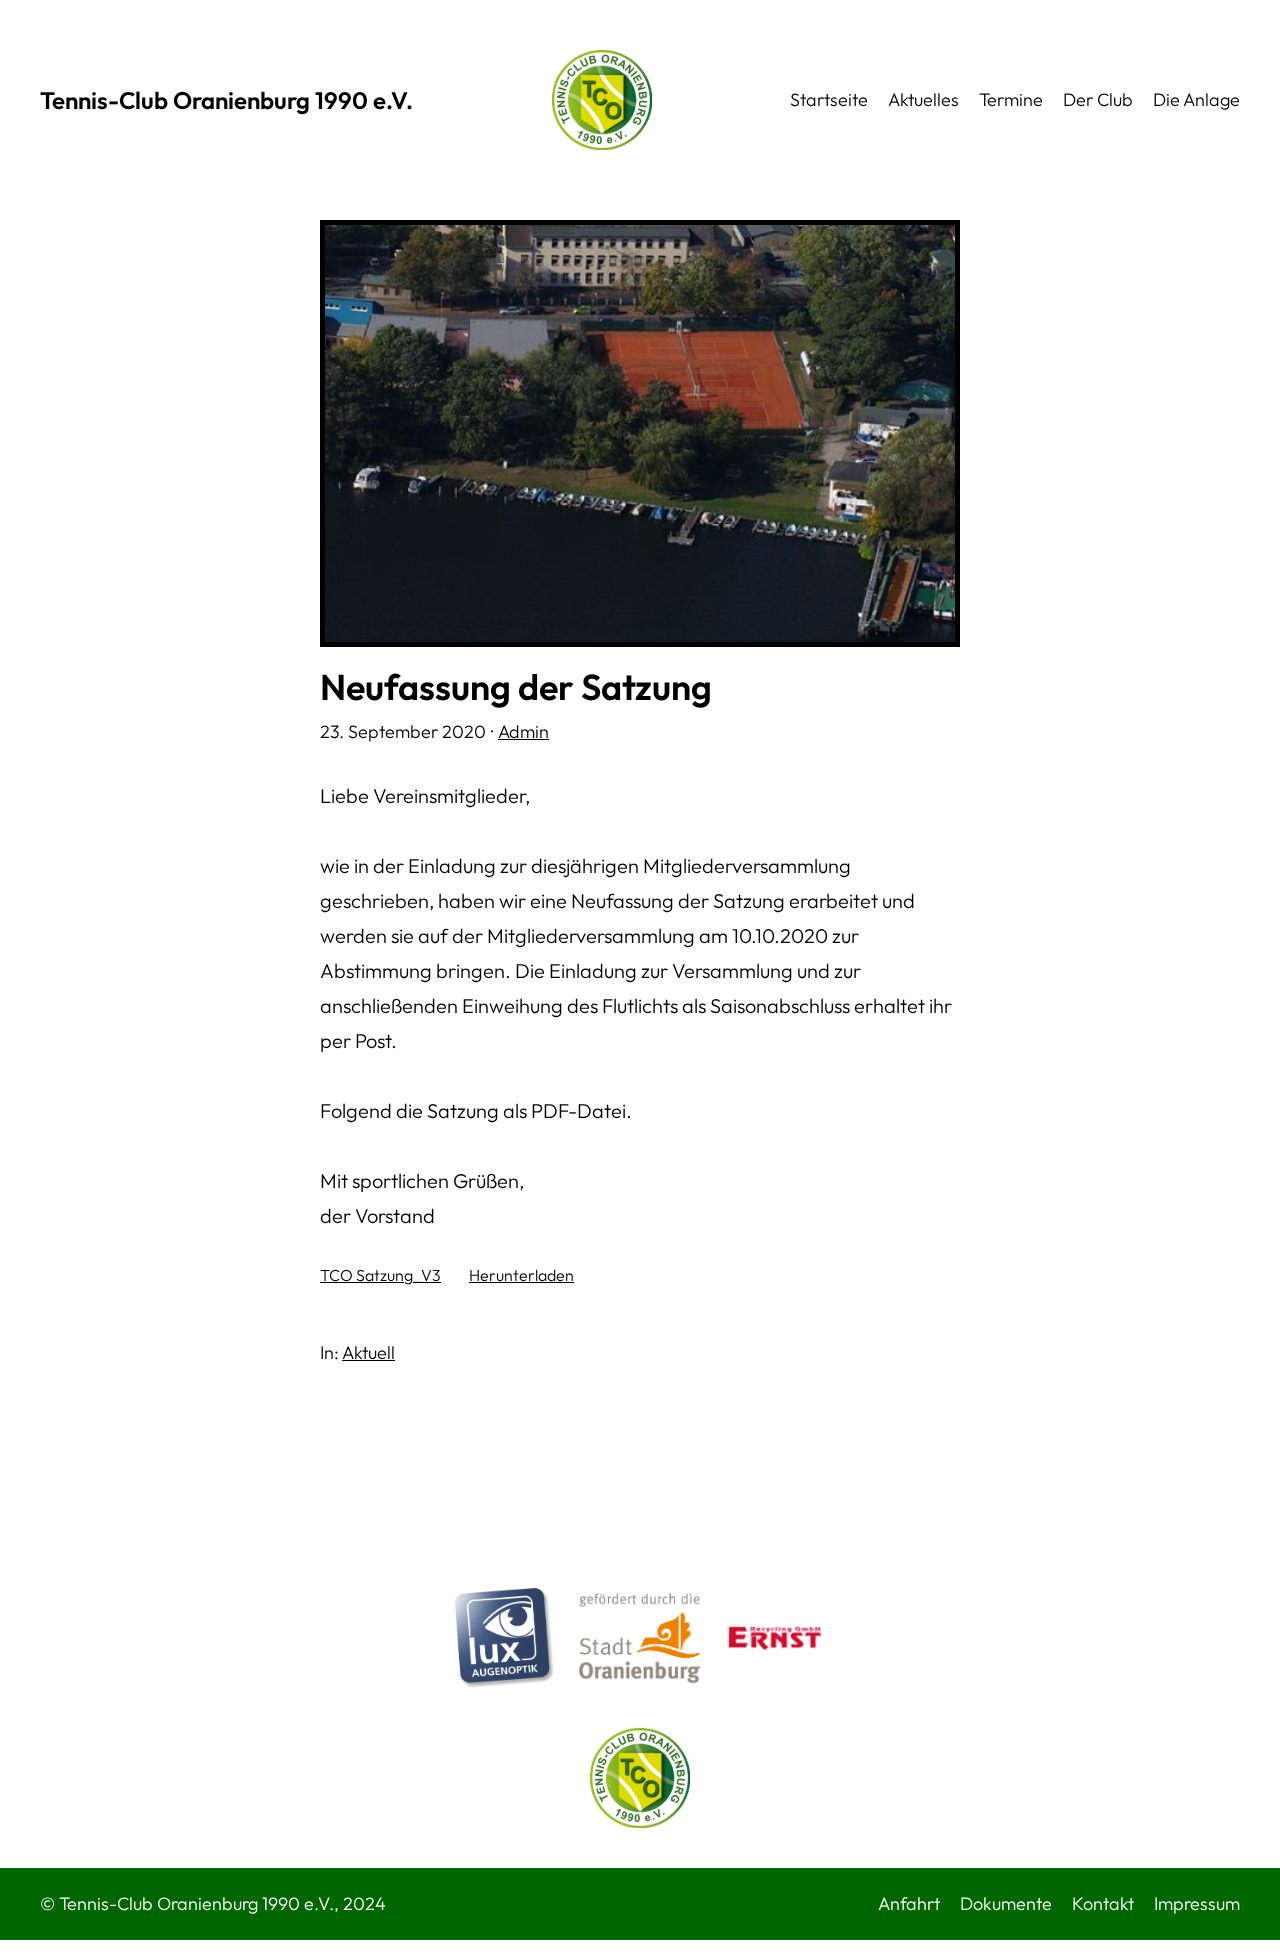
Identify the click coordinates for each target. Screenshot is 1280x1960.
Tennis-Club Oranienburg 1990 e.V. (226, 100)
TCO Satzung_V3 (380, 1275)
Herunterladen (521, 1275)
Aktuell (368, 1352)
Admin (523, 731)
